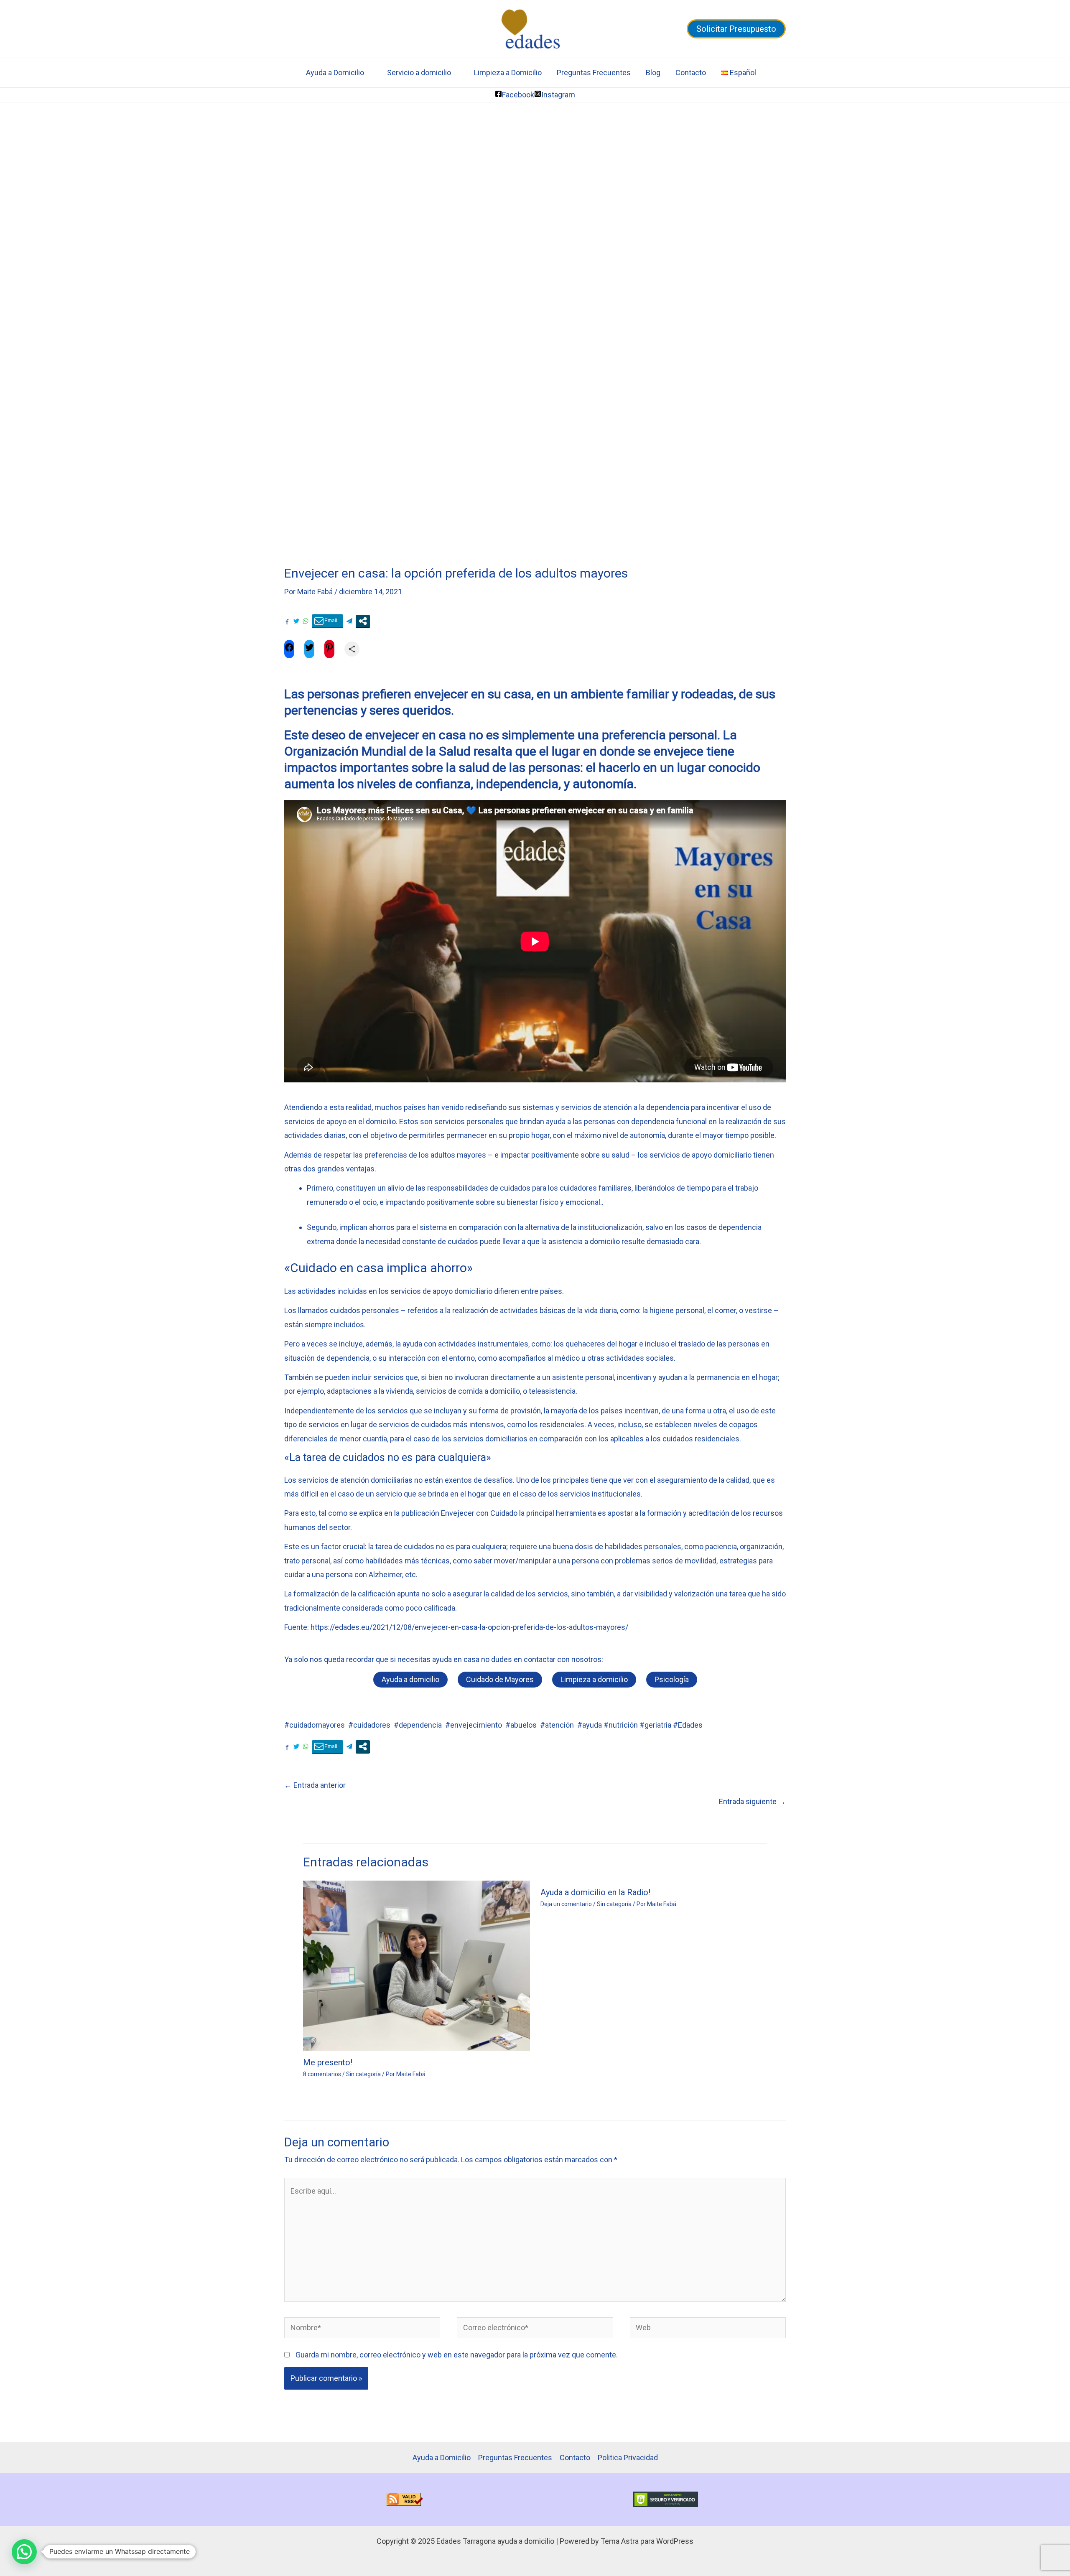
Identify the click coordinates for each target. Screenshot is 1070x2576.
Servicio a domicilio (419, 73)
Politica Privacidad (628, 2458)
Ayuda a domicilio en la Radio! (595, 1892)
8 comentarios (322, 2074)
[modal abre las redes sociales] (363, 621)
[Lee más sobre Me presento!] (417, 1965)
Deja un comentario (566, 1904)
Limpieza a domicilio (594, 1679)
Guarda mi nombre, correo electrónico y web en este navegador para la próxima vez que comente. (457, 2355)
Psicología (672, 1679)
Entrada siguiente (752, 1801)
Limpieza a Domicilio (508, 73)
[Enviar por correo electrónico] (327, 621)
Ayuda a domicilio (410, 1679)
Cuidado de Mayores (500, 1679)
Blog (653, 73)
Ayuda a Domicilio (335, 73)
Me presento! (328, 2062)
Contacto (691, 73)
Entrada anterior (315, 1785)
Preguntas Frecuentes (594, 73)
